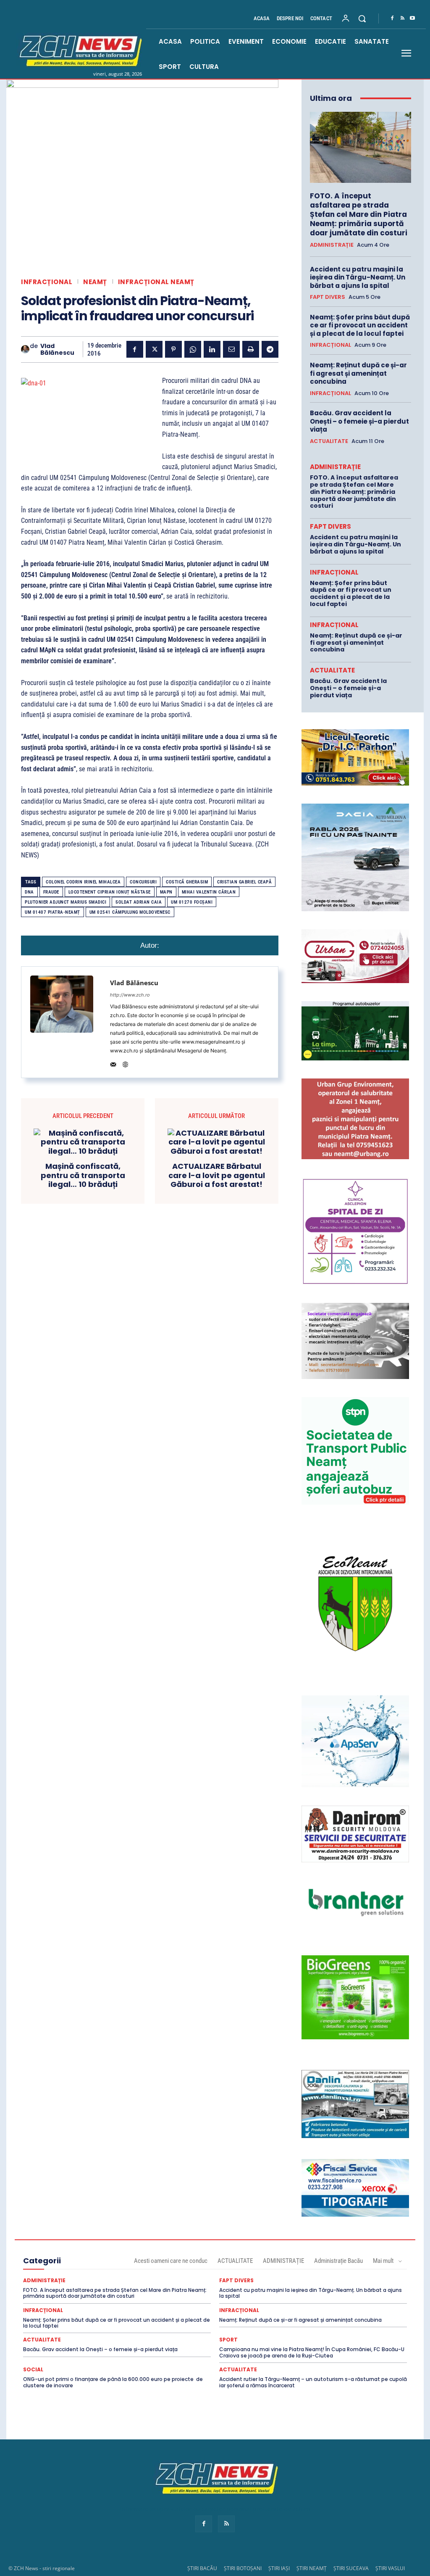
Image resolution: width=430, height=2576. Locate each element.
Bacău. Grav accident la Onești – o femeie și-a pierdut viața (359, 421)
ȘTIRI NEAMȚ (312, 2568)
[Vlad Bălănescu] (25, 349)
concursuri (143, 882)
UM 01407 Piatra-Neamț (52, 912)
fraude (51, 892)
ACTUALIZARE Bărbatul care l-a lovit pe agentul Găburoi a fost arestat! (217, 1175)
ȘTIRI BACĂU (202, 2568)
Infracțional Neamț (156, 282)
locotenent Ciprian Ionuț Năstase (110, 892)
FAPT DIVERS (328, 297)
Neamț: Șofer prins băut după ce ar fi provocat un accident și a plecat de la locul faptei (360, 325)
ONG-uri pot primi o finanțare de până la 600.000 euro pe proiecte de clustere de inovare (113, 2382)
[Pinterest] (173, 349)
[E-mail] (231, 349)
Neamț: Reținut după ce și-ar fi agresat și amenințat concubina (358, 373)
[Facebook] (392, 18)
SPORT (228, 2340)
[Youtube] (412, 18)
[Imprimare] (251, 349)
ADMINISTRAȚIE (332, 245)
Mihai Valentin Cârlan (209, 892)
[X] (154, 349)
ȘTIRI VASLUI (390, 2568)
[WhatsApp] (193, 349)
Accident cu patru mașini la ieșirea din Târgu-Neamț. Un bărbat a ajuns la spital (358, 277)
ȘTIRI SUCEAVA (351, 2568)
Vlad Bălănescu (57, 350)
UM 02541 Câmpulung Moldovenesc (130, 912)
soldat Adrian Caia (139, 902)
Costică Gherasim (187, 882)
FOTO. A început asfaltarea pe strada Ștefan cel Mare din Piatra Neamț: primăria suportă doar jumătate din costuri (359, 214)
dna (29, 892)
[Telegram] (270, 349)
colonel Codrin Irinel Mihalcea (83, 882)
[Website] (125, 1063)
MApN (166, 892)
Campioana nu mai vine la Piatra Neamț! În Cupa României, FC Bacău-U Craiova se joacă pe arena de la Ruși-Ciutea (312, 2352)
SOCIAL (33, 2370)
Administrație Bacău (338, 2261)
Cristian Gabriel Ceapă (244, 882)
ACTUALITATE (329, 441)
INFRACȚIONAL (47, 282)
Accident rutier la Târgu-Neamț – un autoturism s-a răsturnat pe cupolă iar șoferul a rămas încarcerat (313, 2382)
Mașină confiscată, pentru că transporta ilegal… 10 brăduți (83, 1175)
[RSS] (402, 18)
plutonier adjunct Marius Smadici (66, 902)
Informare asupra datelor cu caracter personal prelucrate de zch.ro (215, 2509)
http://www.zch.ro (130, 995)
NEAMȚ (95, 282)
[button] (362, 18)
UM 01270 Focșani (192, 902)
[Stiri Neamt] (79, 50)
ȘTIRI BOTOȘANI (243, 2568)
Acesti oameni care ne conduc (171, 2261)
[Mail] (113, 1063)
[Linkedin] (212, 349)
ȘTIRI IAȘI (279, 2568)
